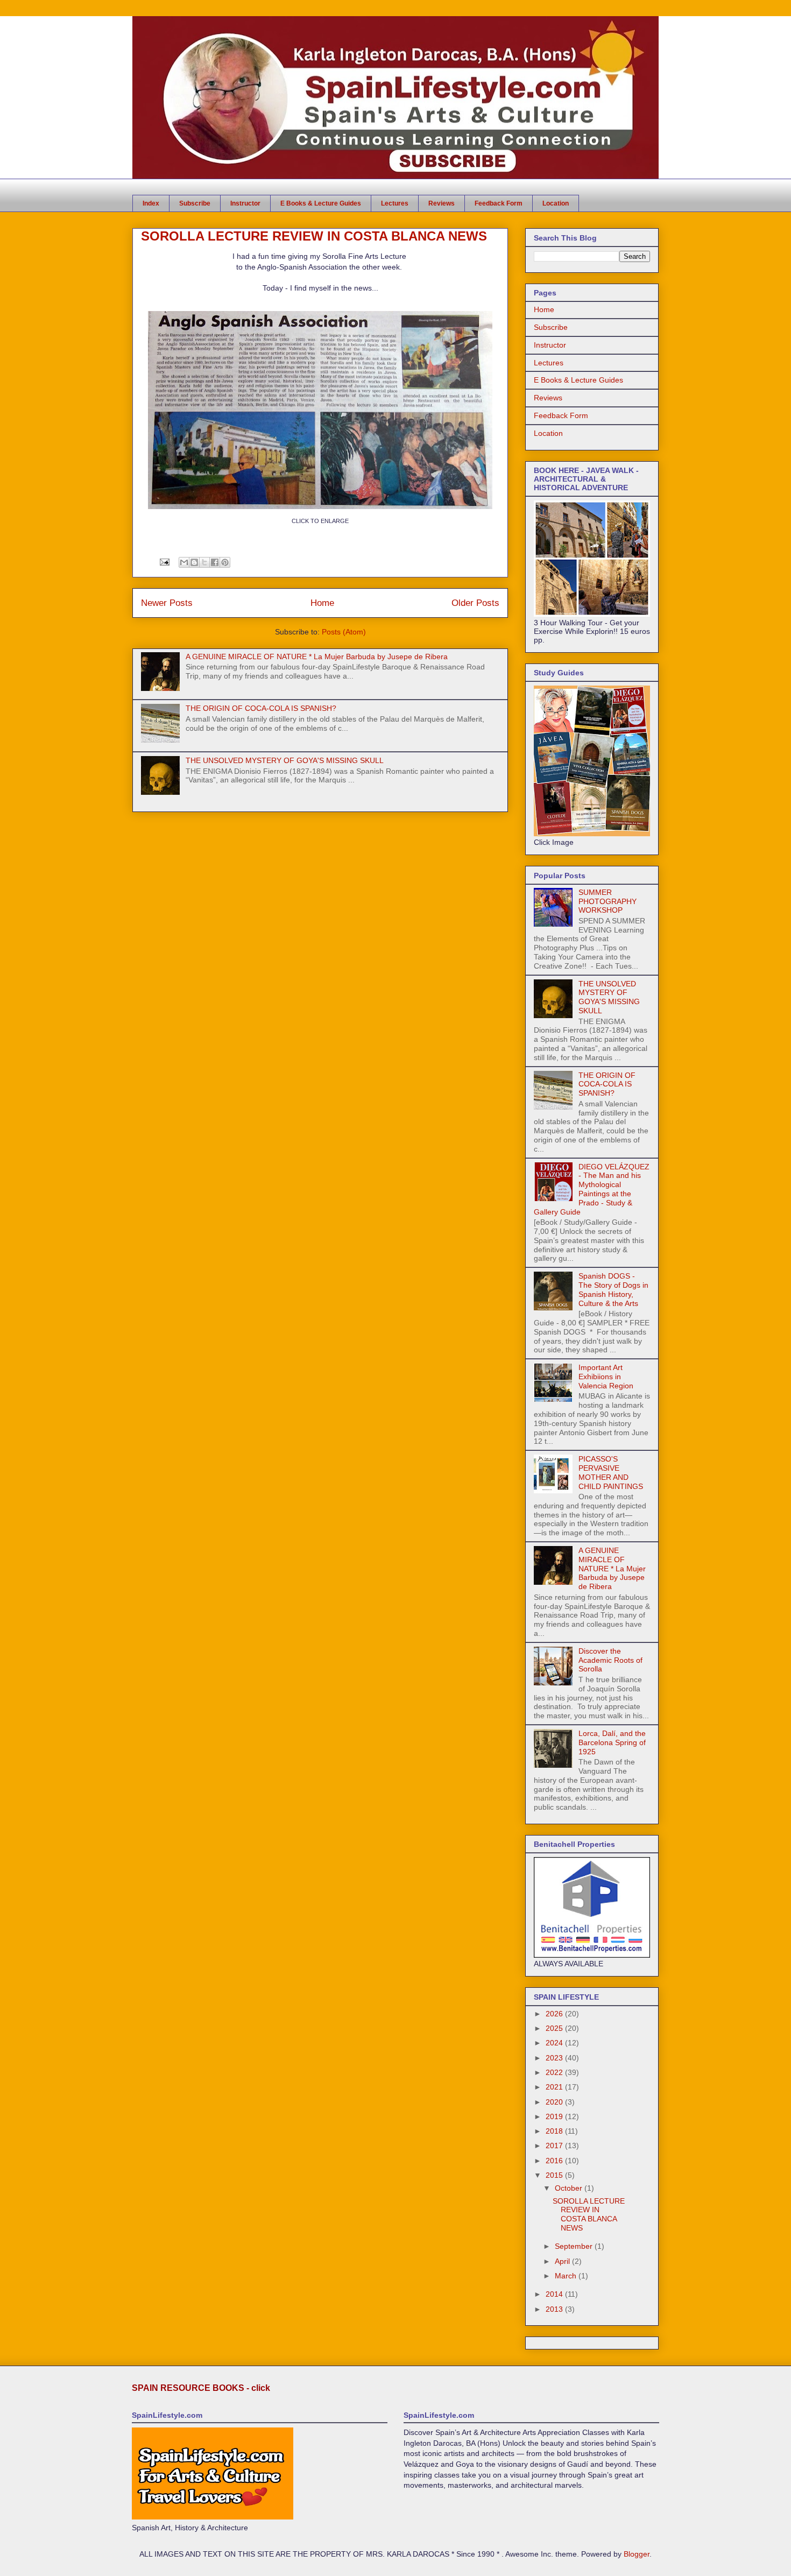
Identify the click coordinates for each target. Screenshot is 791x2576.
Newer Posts (167, 603)
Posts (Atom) (344, 632)
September (575, 2246)
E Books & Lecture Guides (321, 203)
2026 (555, 2014)
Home (322, 603)
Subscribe (195, 203)
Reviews (442, 203)
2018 (555, 2131)
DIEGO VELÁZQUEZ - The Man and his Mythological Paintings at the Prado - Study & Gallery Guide (592, 1189)
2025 (555, 2028)
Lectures (395, 203)
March (567, 2276)
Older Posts (475, 603)
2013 (555, 2309)
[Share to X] (204, 562)
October (570, 2188)
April (563, 2261)
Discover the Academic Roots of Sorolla (610, 1660)
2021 (555, 2087)
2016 (555, 2161)
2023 (555, 2058)
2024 (555, 2043)
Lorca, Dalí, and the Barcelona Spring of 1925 (612, 1742)
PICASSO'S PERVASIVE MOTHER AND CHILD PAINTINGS (611, 1472)
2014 (555, 2294)
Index (151, 203)
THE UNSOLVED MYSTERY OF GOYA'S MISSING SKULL (285, 760)
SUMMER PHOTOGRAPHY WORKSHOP (608, 901)
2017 (555, 2146)
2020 (555, 2102)
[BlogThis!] (194, 562)
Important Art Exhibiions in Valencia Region (606, 1377)
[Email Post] (164, 562)
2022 (555, 2072)
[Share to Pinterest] (225, 562)
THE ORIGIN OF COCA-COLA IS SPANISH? (261, 708)
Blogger (637, 2554)
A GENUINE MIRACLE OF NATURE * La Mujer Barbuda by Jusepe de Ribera (317, 657)
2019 (555, 2116)
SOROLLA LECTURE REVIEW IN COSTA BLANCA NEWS (314, 236)
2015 (555, 2175)
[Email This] (184, 562)
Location (556, 203)
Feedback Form (499, 203)
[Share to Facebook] (215, 562)
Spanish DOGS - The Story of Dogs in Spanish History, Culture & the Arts (613, 1289)
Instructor (245, 203)
